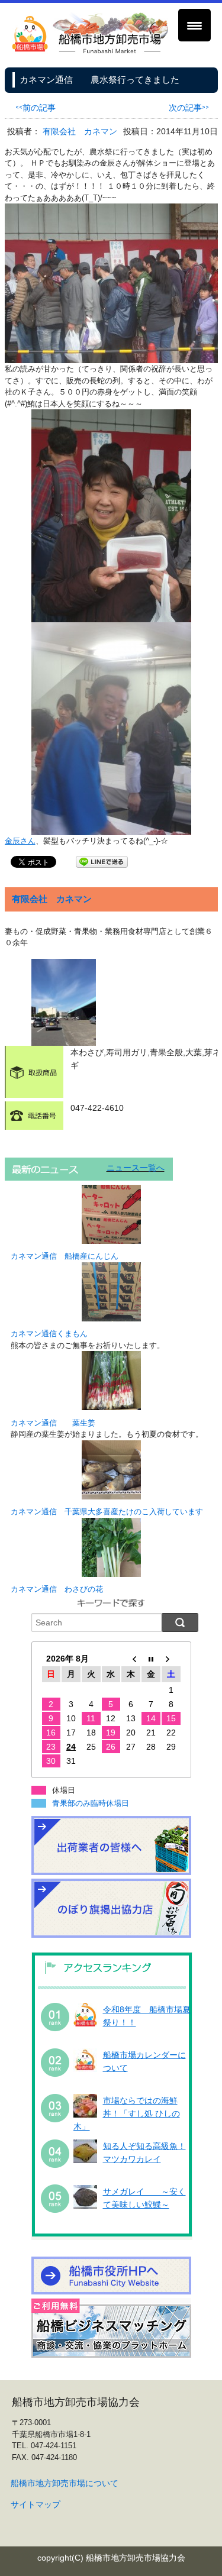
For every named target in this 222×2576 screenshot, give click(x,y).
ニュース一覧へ (136, 1168)
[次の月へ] (171, 1659)
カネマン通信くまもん (49, 1334)
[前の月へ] (131, 1659)
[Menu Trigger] (194, 25)
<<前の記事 (36, 107)
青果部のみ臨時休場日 (91, 1803)
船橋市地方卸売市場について (65, 2483)
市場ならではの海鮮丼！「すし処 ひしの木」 (127, 2114)
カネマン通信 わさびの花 (57, 1589)
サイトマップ (36, 2504)
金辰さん (20, 841)
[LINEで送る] (102, 861)
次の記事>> (189, 107)
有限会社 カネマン (80, 131)
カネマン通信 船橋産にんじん (65, 1256)
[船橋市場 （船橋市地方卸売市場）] (91, 51)
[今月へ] (151, 1659)
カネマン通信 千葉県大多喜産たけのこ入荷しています (107, 1512)
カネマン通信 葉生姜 (53, 1423)
